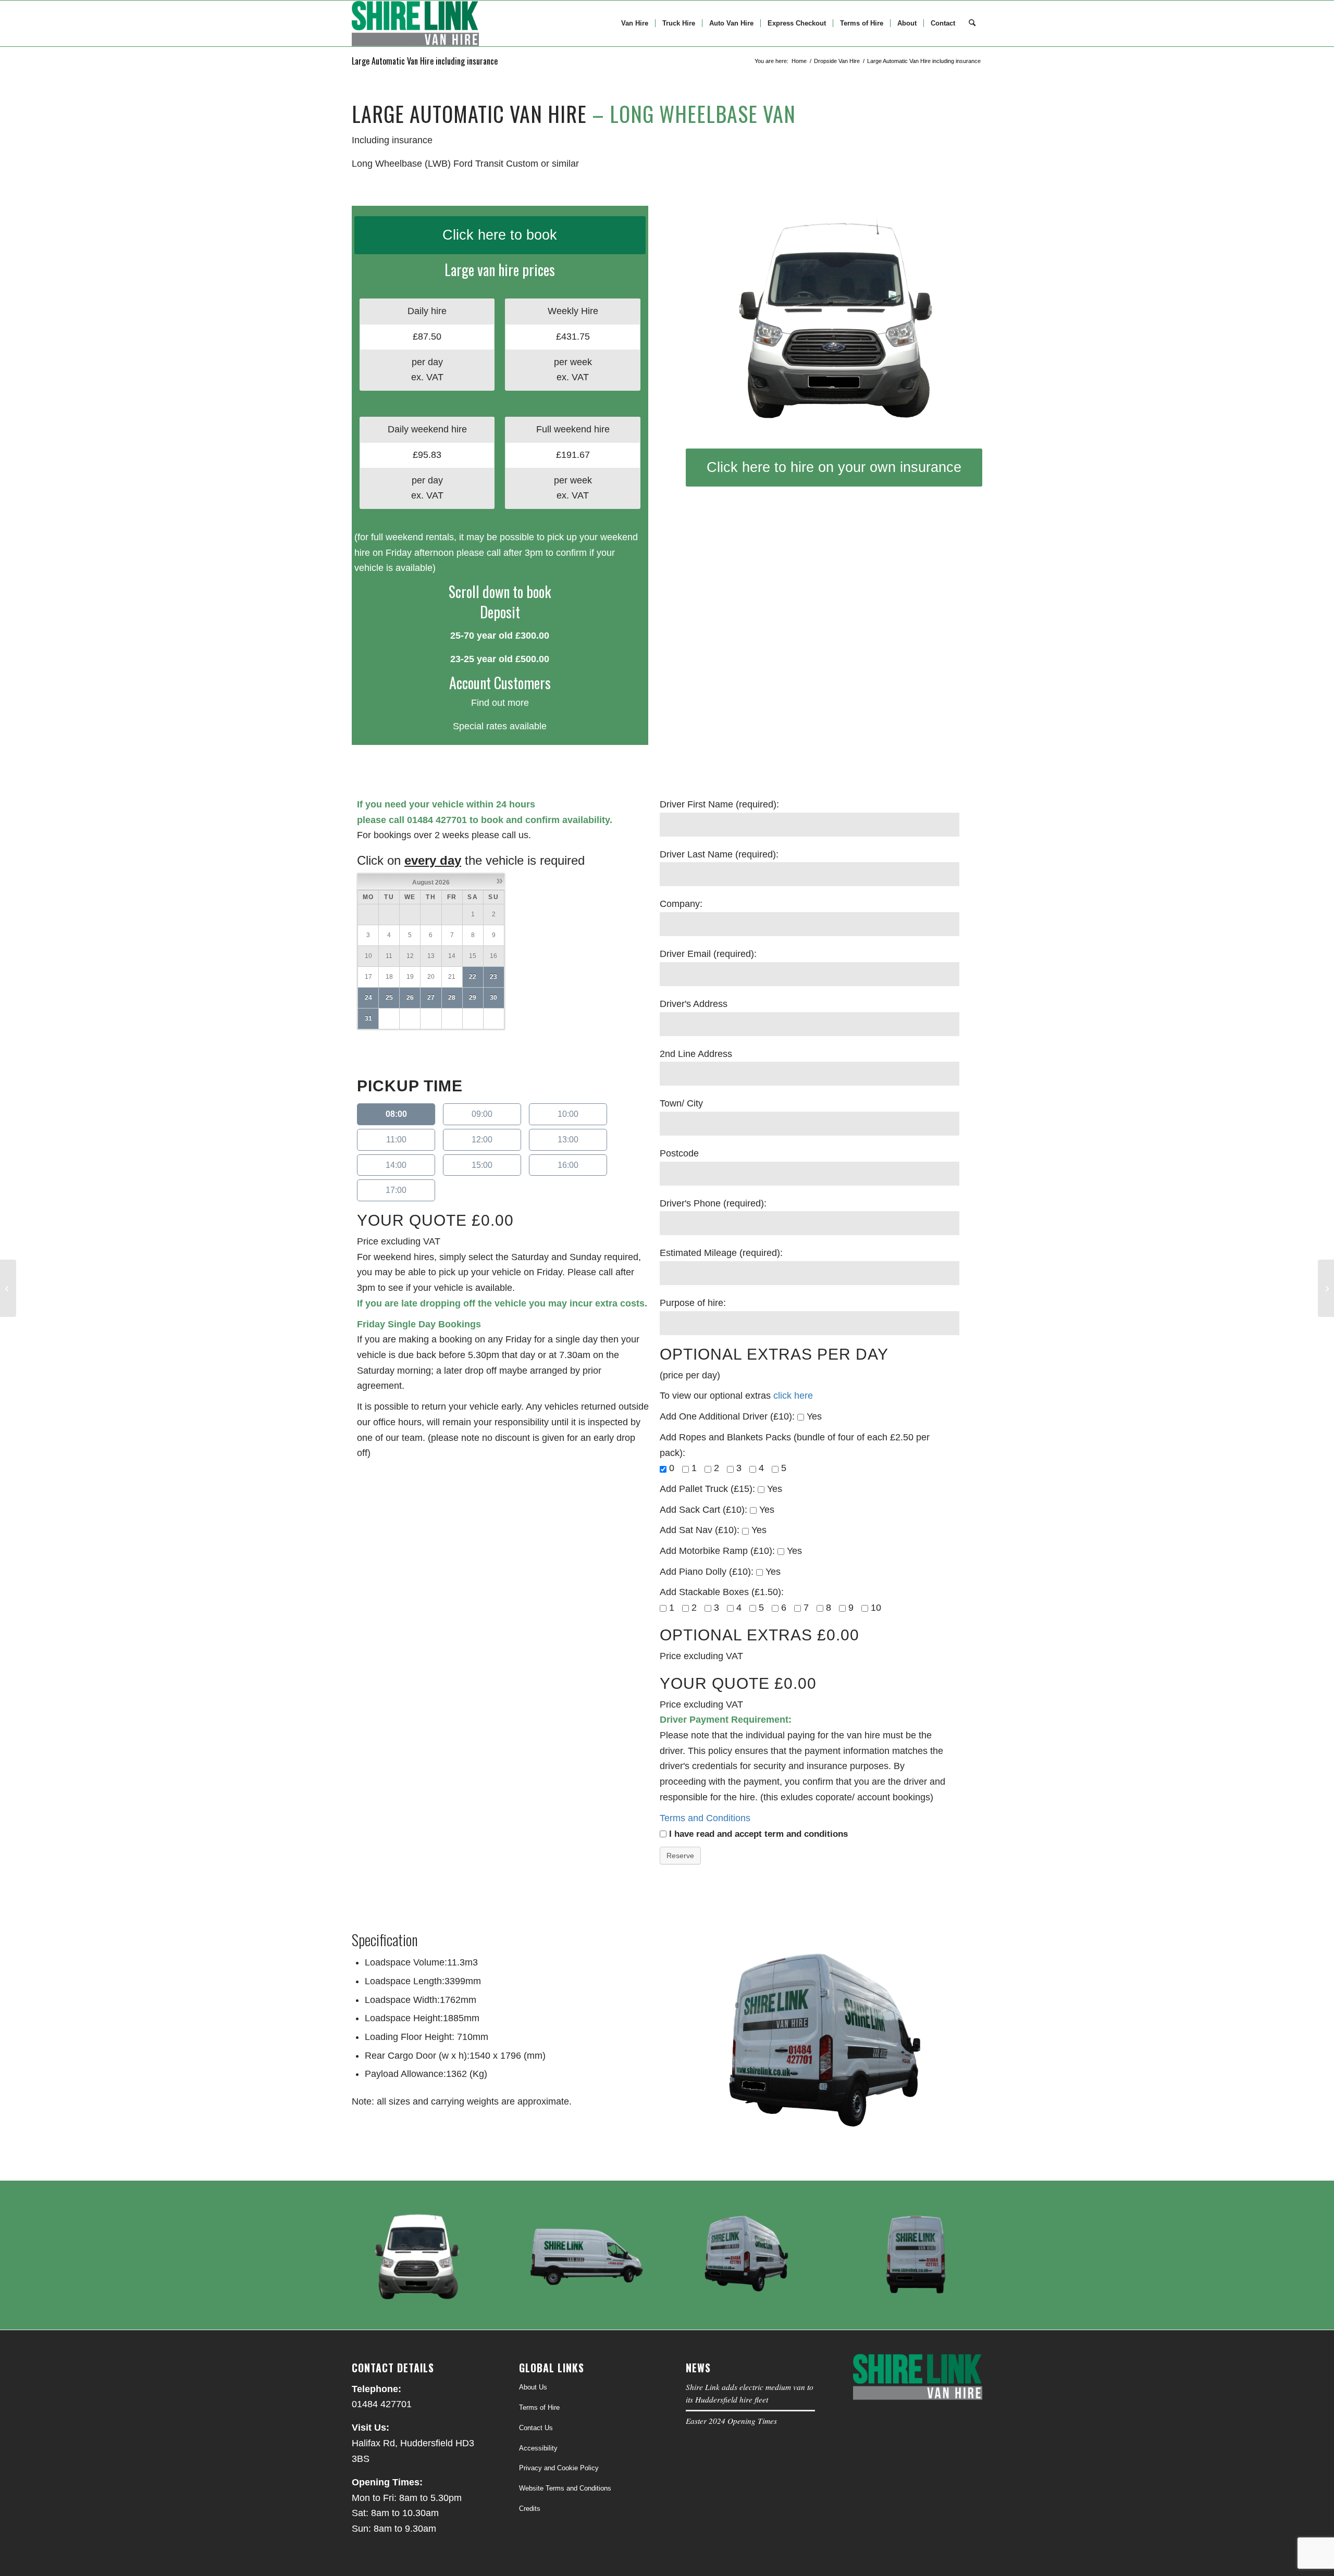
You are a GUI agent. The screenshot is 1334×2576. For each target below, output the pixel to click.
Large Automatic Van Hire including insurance (425, 61)
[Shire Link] (415, 23)
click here (793, 1396)
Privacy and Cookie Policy (559, 2468)
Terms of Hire (539, 2407)
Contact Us (536, 2428)
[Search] (972, 23)
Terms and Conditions (706, 1818)
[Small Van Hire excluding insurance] (8, 1288)
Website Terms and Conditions (565, 2488)
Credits (530, 2509)
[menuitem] (635, 23)
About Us (533, 2387)
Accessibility (538, 2448)
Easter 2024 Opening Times (731, 2421)
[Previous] (709, 317)
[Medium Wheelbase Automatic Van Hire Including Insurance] (1326, 1288)
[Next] (959, 317)
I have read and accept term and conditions (758, 1834)
